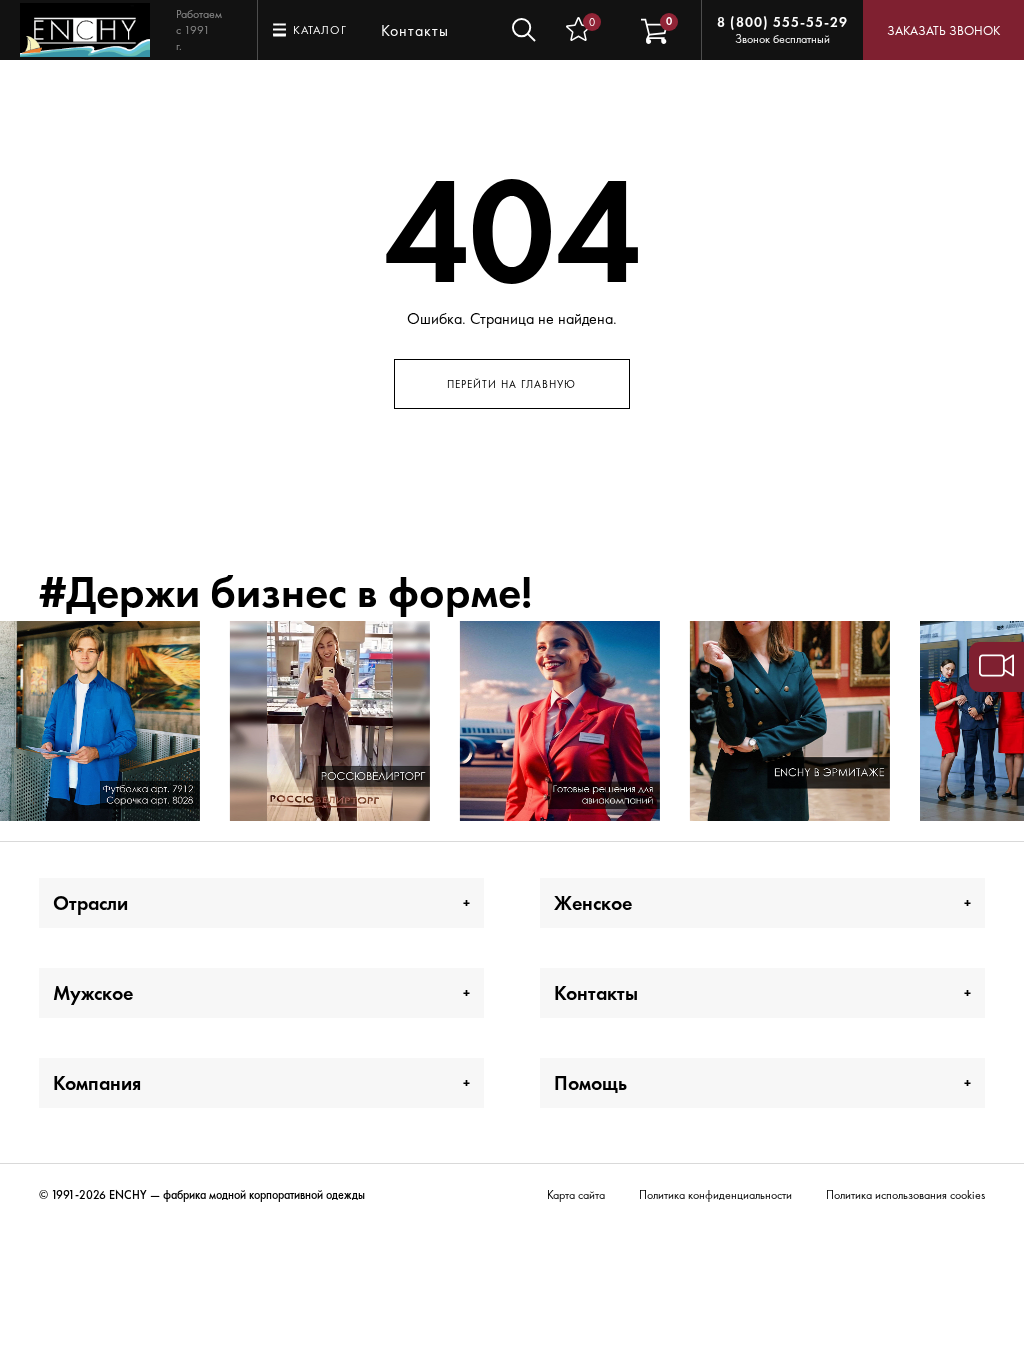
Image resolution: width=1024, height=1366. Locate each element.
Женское (593, 903)
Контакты (415, 30)
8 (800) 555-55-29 (782, 22)
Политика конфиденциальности (715, 1195)
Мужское (93, 993)
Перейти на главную (511, 384)
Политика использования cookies (905, 1195)
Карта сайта (576, 1195)
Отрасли (90, 903)
